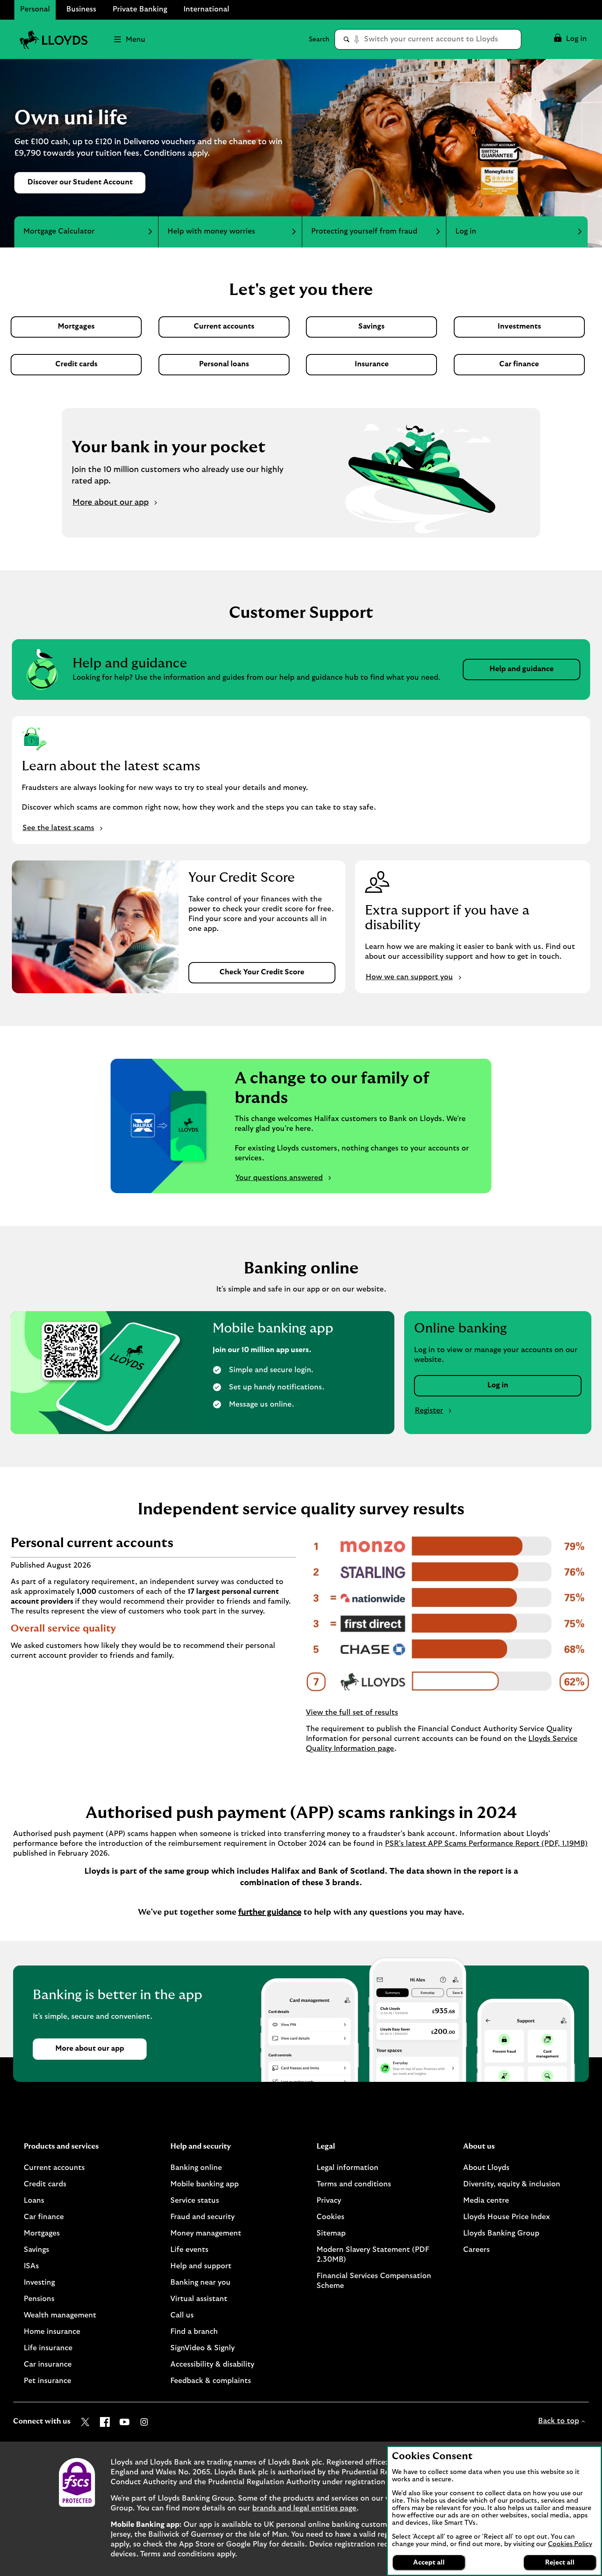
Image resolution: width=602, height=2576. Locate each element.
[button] (570, 39)
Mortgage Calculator (59, 231)
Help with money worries (211, 231)
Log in (466, 231)
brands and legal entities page (304, 2508)
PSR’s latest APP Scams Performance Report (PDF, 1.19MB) (486, 1844)
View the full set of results (352, 1713)
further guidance (270, 1912)
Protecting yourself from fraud (364, 231)
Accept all (429, 2562)
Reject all (560, 2562)
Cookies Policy (570, 2544)
